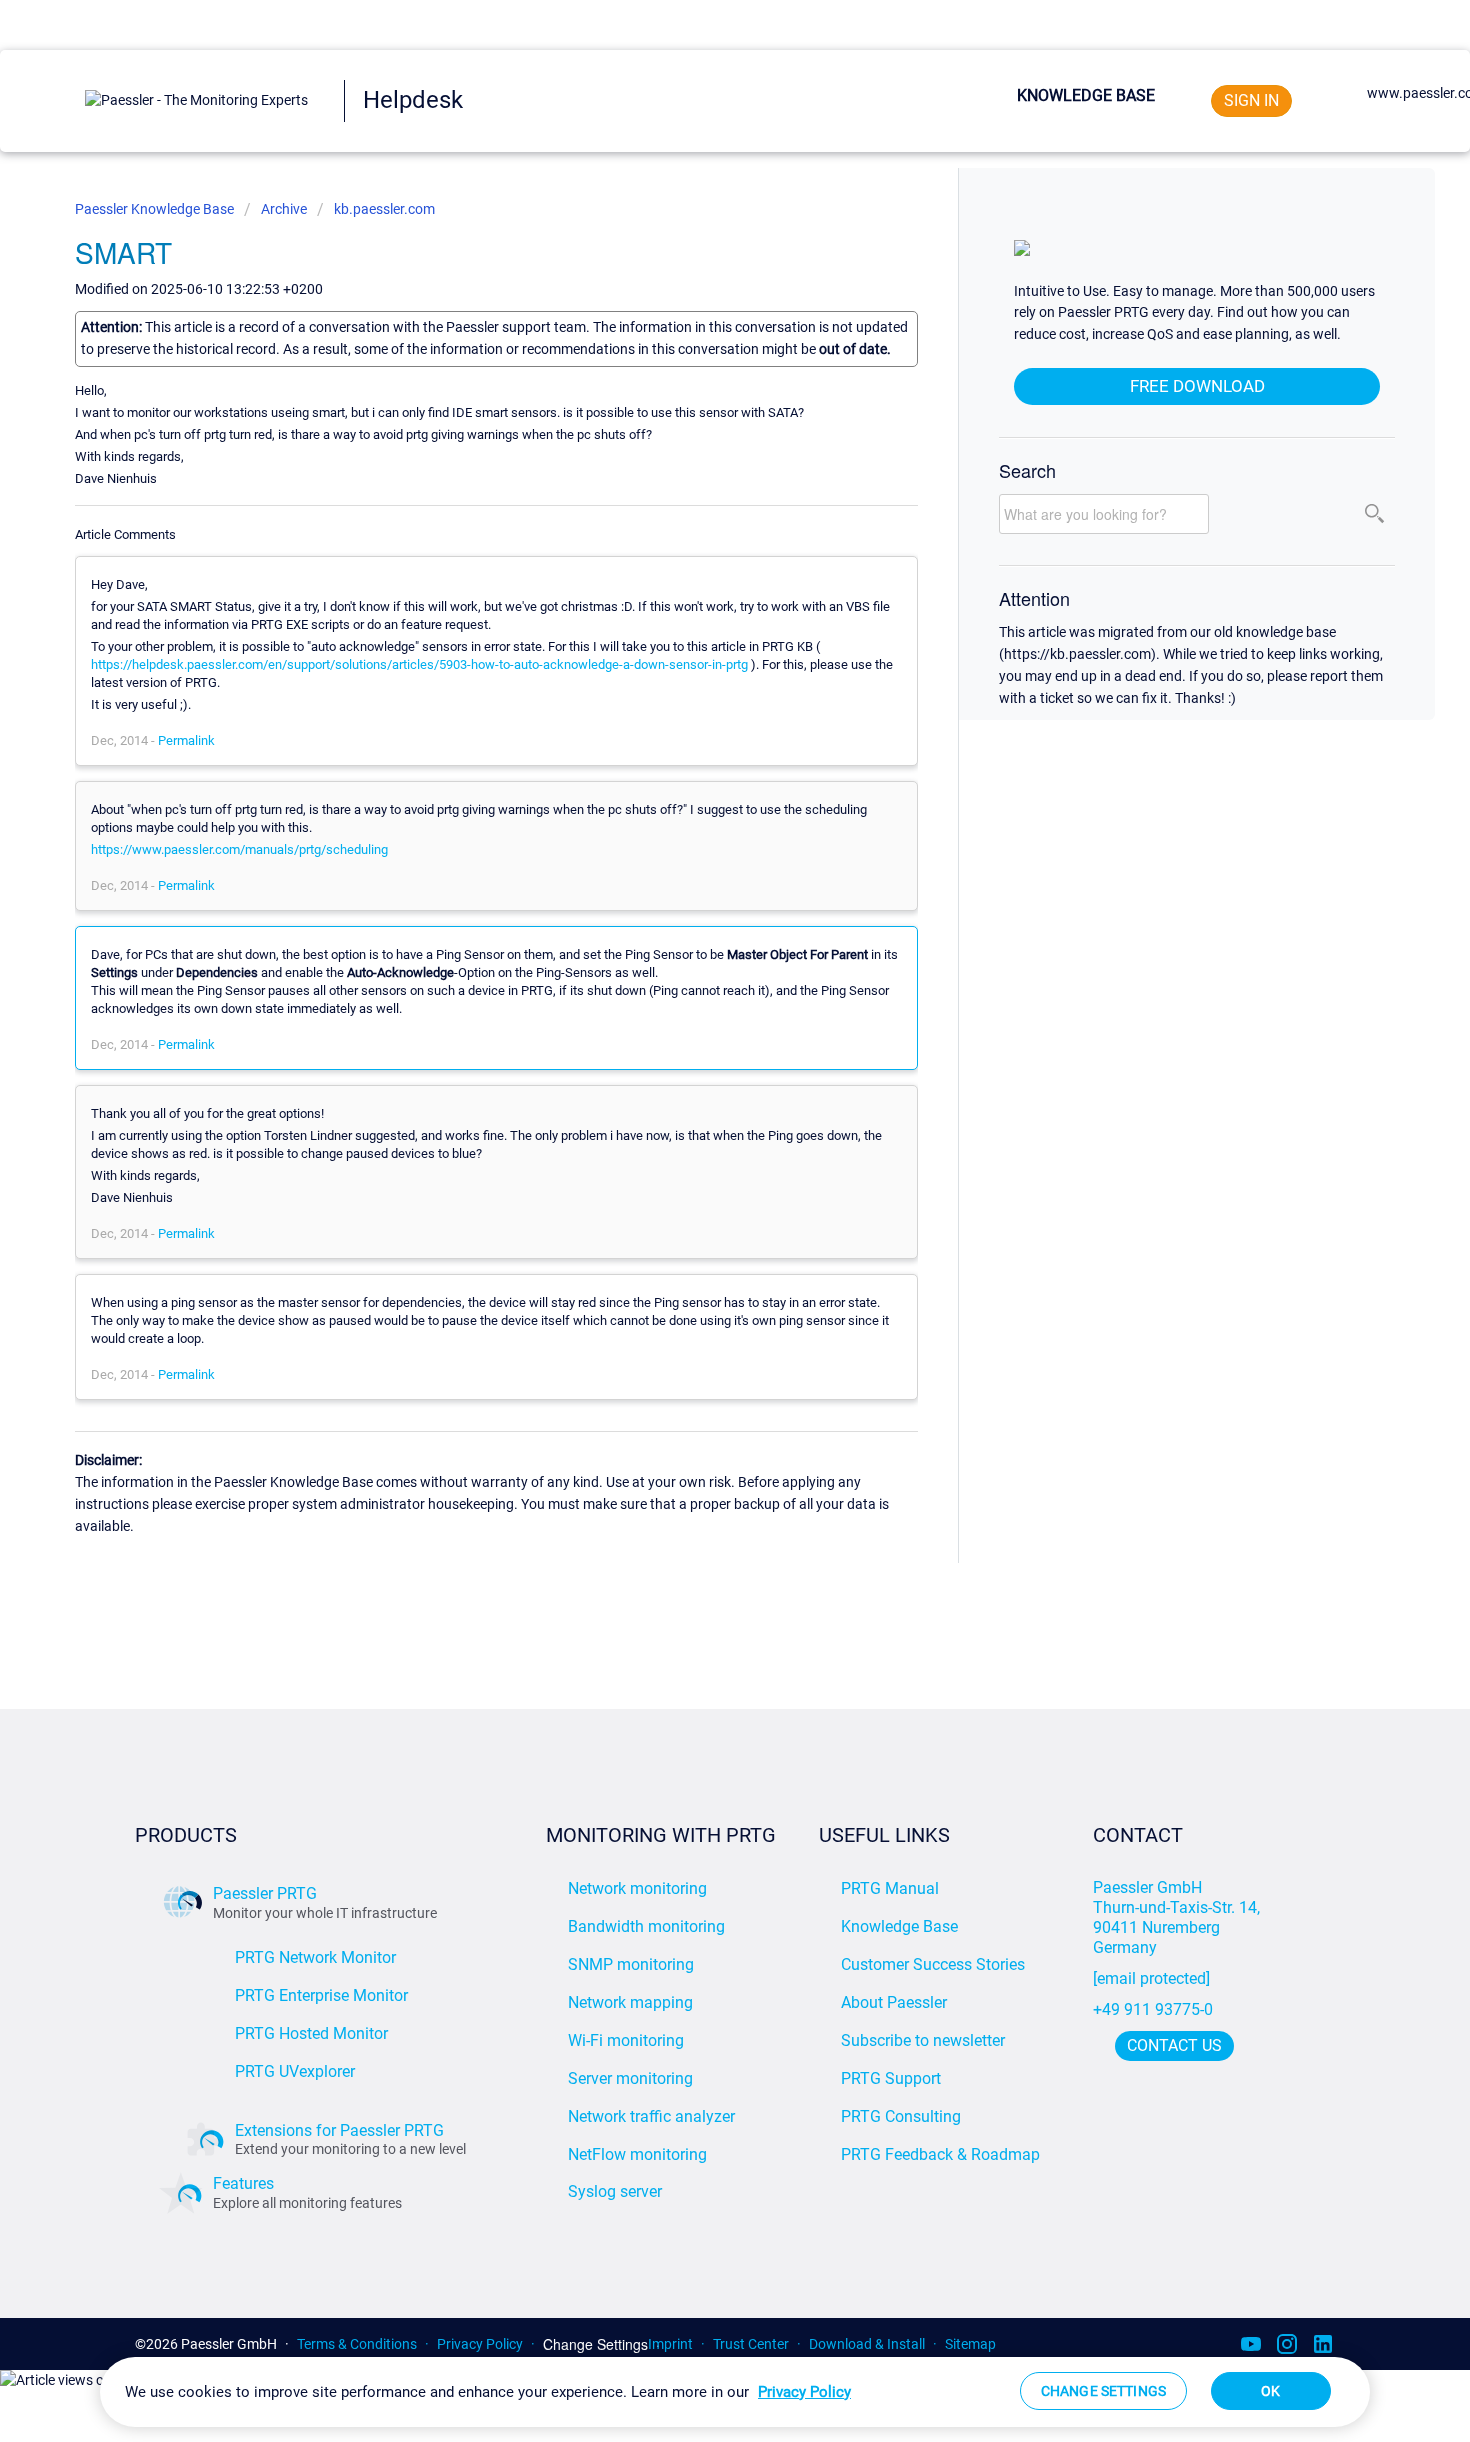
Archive (284, 209)
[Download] (698, 985)
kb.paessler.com (384, 209)
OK (1270, 2391)
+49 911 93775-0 (1153, 2009)
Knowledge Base (1086, 95)
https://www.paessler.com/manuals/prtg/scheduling (239, 849)
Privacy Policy (480, 2344)
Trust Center (751, 2344)
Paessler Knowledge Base (156, 209)
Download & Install (867, 2344)
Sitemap (970, 2344)
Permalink (186, 740)
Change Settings (595, 2344)
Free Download (1197, 386)
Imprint (670, 2344)
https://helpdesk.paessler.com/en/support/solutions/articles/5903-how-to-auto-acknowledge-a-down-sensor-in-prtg (419, 664)
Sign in (1251, 100)
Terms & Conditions (357, 2344)
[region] (735, 2392)
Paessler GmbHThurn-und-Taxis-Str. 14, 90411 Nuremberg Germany (1178, 1917)
